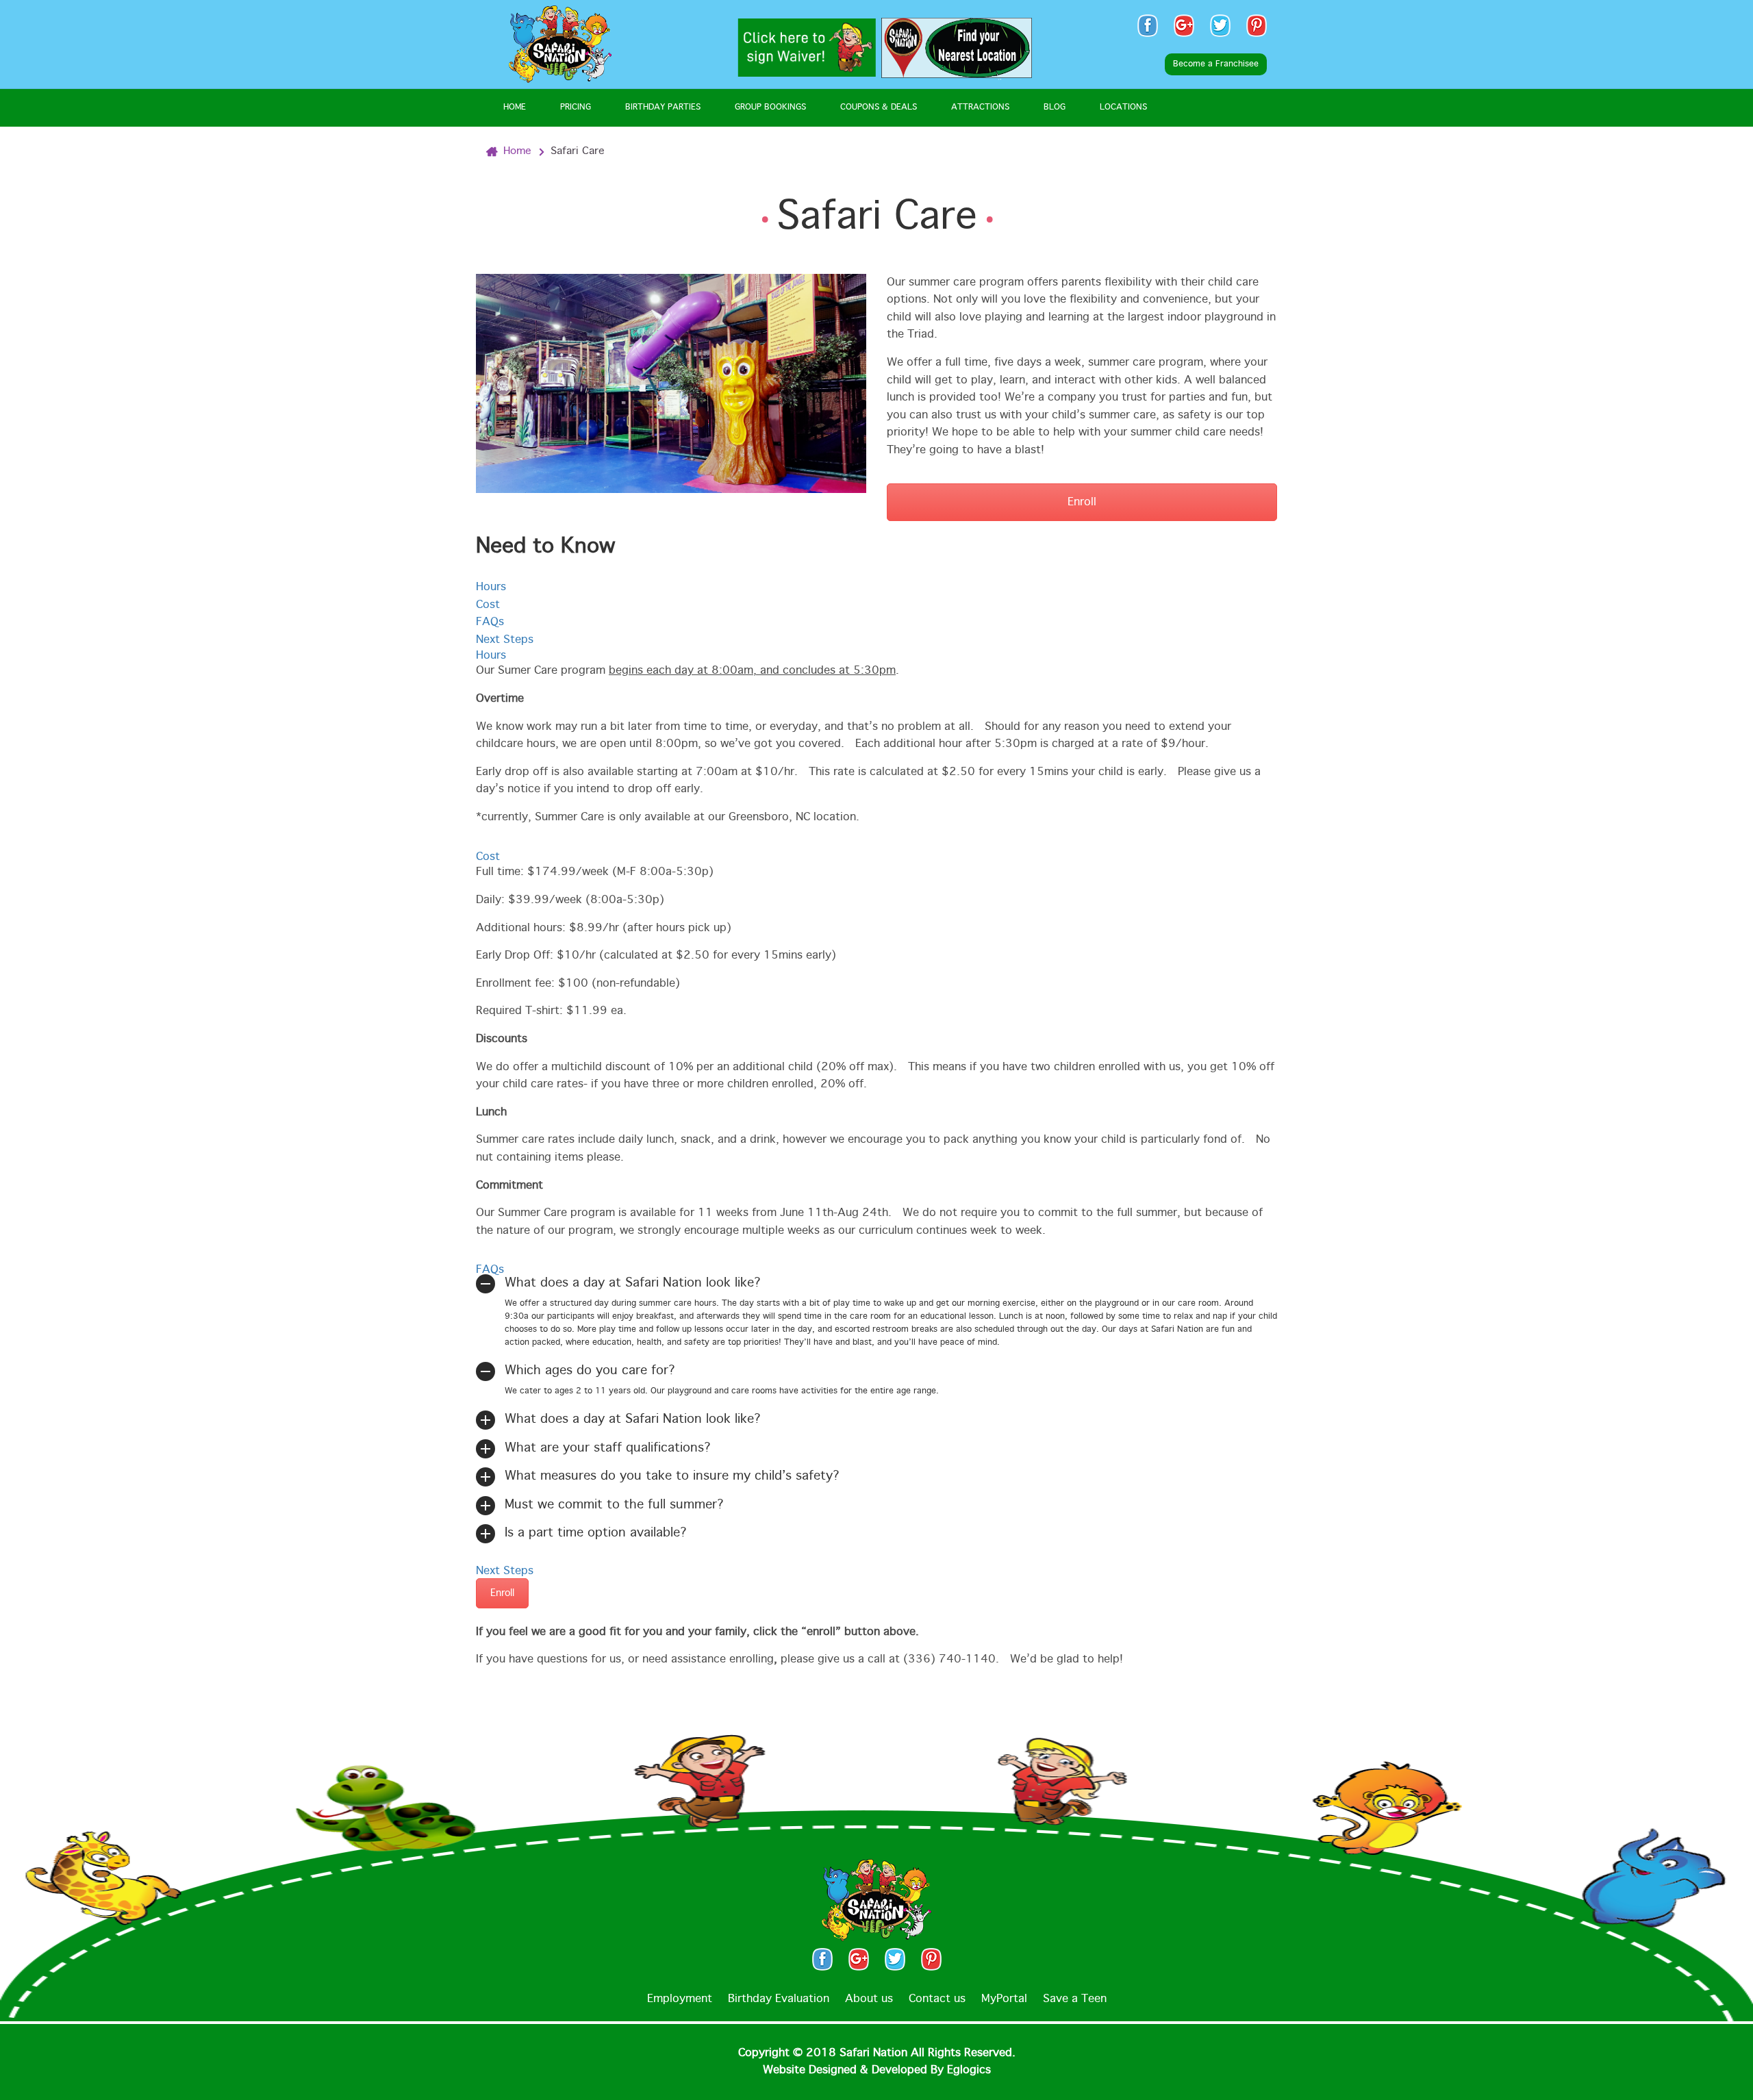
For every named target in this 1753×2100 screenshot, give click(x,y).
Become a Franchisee (1216, 64)
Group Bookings (770, 107)
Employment (680, 1999)
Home (515, 107)
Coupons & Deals (879, 107)
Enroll (1082, 502)
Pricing (576, 107)
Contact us (937, 1999)
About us (869, 1999)
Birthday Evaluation (779, 1999)
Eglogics (969, 2070)
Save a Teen (1075, 1999)
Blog (1055, 107)
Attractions (980, 107)
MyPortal (1004, 1999)
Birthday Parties (663, 107)
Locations (1123, 107)
